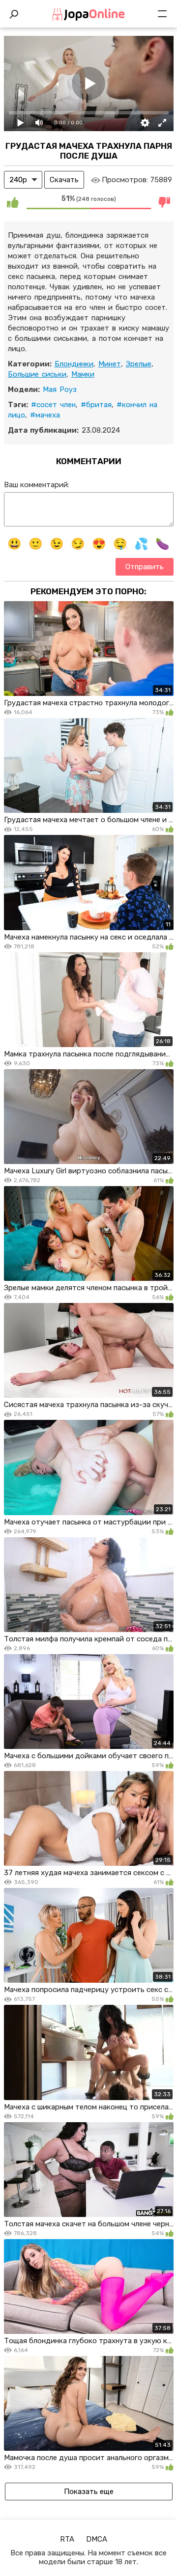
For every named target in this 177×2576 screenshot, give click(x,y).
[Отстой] (165, 202)
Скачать (64, 180)
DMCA (97, 2539)
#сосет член (53, 405)
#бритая (96, 405)
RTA (67, 2539)
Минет (110, 364)
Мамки (83, 374)
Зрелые (139, 364)
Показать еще (89, 2492)
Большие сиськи (37, 374)
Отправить (145, 567)
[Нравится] (13, 202)
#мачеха (45, 415)
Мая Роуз (60, 389)
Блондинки (74, 364)
